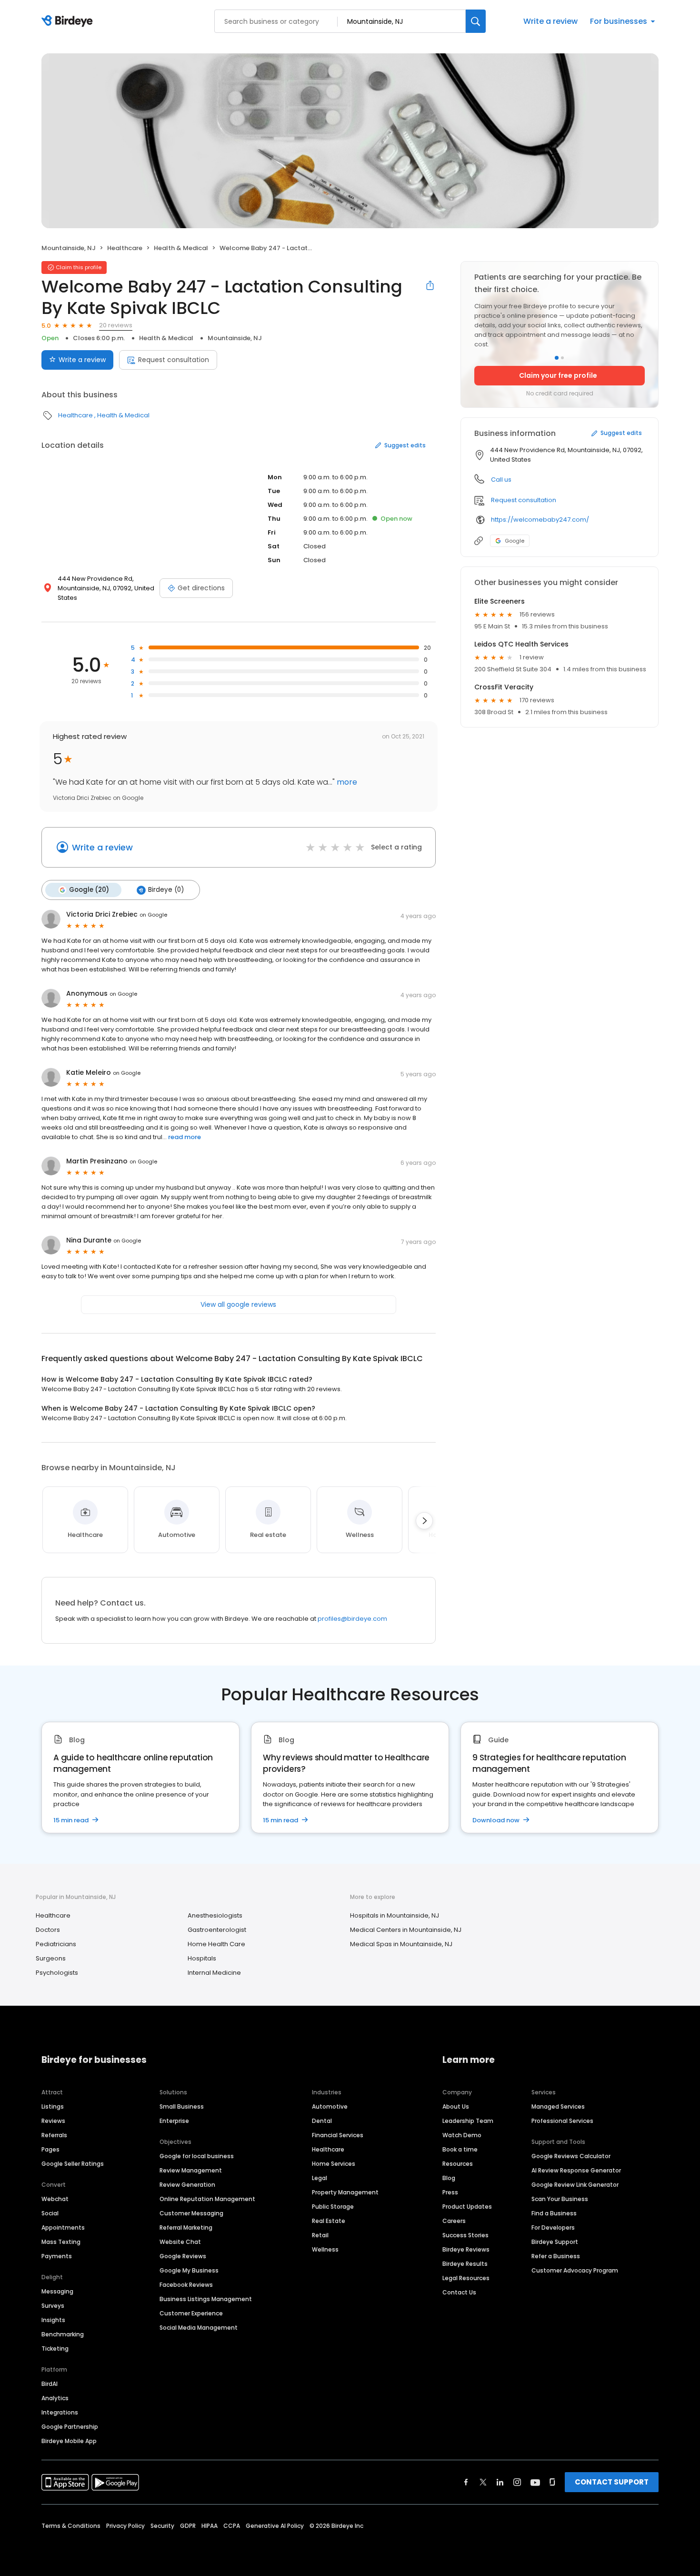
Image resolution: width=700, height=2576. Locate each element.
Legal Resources (466, 2278)
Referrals (54, 2135)
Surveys (53, 2306)
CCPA (232, 2526)
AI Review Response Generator (576, 2170)
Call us (501, 480)
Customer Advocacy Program (575, 2270)
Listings (53, 2106)
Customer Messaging (191, 2213)
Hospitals (202, 1958)
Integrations (60, 2412)
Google (515, 541)
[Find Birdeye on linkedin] (500, 2482)
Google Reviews (183, 2256)
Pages (50, 2149)
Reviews (53, 2121)
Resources (458, 2164)
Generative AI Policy (275, 2526)
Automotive (330, 2106)
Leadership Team (468, 2121)
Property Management (345, 2192)
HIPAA (210, 2526)
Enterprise (174, 2121)
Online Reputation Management (207, 2199)
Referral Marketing (186, 2227)
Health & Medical (181, 248)
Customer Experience (191, 2313)
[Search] (476, 21)
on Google (153, 915)
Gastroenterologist (217, 1930)
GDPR (188, 2526)
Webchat (55, 2199)
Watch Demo (462, 2135)
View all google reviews (238, 1304)
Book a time (460, 2149)
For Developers (553, 2227)
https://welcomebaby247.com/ (540, 520)
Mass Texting (61, 2242)
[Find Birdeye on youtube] (535, 2482)
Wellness (325, 2249)
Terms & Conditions (71, 2526)
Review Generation (187, 2185)
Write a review (550, 21)
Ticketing (55, 2349)
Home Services (334, 2164)
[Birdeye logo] (69, 21)
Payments (57, 2256)
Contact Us (459, 2292)
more (346, 782)
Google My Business (189, 2270)
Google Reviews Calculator (571, 2156)
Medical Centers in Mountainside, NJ (406, 1930)
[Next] (424, 1521)
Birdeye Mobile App (69, 2441)
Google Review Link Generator (575, 2185)
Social (50, 2213)
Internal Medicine (214, 1973)
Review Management (191, 2170)
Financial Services (338, 2135)
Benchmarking (63, 2334)
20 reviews (116, 325)
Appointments (63, 2227)
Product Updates (467, 2207)
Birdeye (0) (166, 890)
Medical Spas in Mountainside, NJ (401, 1944)
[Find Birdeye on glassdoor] (552, 2482)
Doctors (48, 1930)
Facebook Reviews (186, 2285)
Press (450, 2192)
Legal (320, 2178)
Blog (449, 2178)
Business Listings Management (206, 2299)
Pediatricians (56, 1944)
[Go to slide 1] (557, 358)
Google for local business (197, 2156)
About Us (456, 2106)
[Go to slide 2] (562, 358)
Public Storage (333, 2207)
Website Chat (180, 2242)
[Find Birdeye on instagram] (517, 2482)
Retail (320, 2235)
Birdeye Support (555, 2242)
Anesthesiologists (215, 1915)
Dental (322, 2121)
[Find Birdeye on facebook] (466, 2482)
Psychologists (57, 1973)
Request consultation (174, 360)
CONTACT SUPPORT (612, 2482)
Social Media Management (199, 2328)
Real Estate (329, 2221)
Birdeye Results (465, 2264)
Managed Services (558, 2106)
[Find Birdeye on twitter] (483, 2482)
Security (162, 2526)
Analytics (55, 2398)
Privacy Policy (125, 2526)
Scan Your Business (560, 2199)
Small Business (182, 2106)
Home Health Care (216, 1944)
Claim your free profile (558, 375)
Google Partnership (70, 2427)
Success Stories (465, 2235)
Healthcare (125, 248)
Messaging (57, 2291)
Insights (53, 2320)
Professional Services (562, 2121)
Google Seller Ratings (73, 2164)
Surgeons (51, 1958)
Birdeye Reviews (466, 2249)
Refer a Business (556, 2256)
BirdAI (50, 2384)
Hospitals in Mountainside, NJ (395, 1915)
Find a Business (554, 2213)
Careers (454, 2221)
